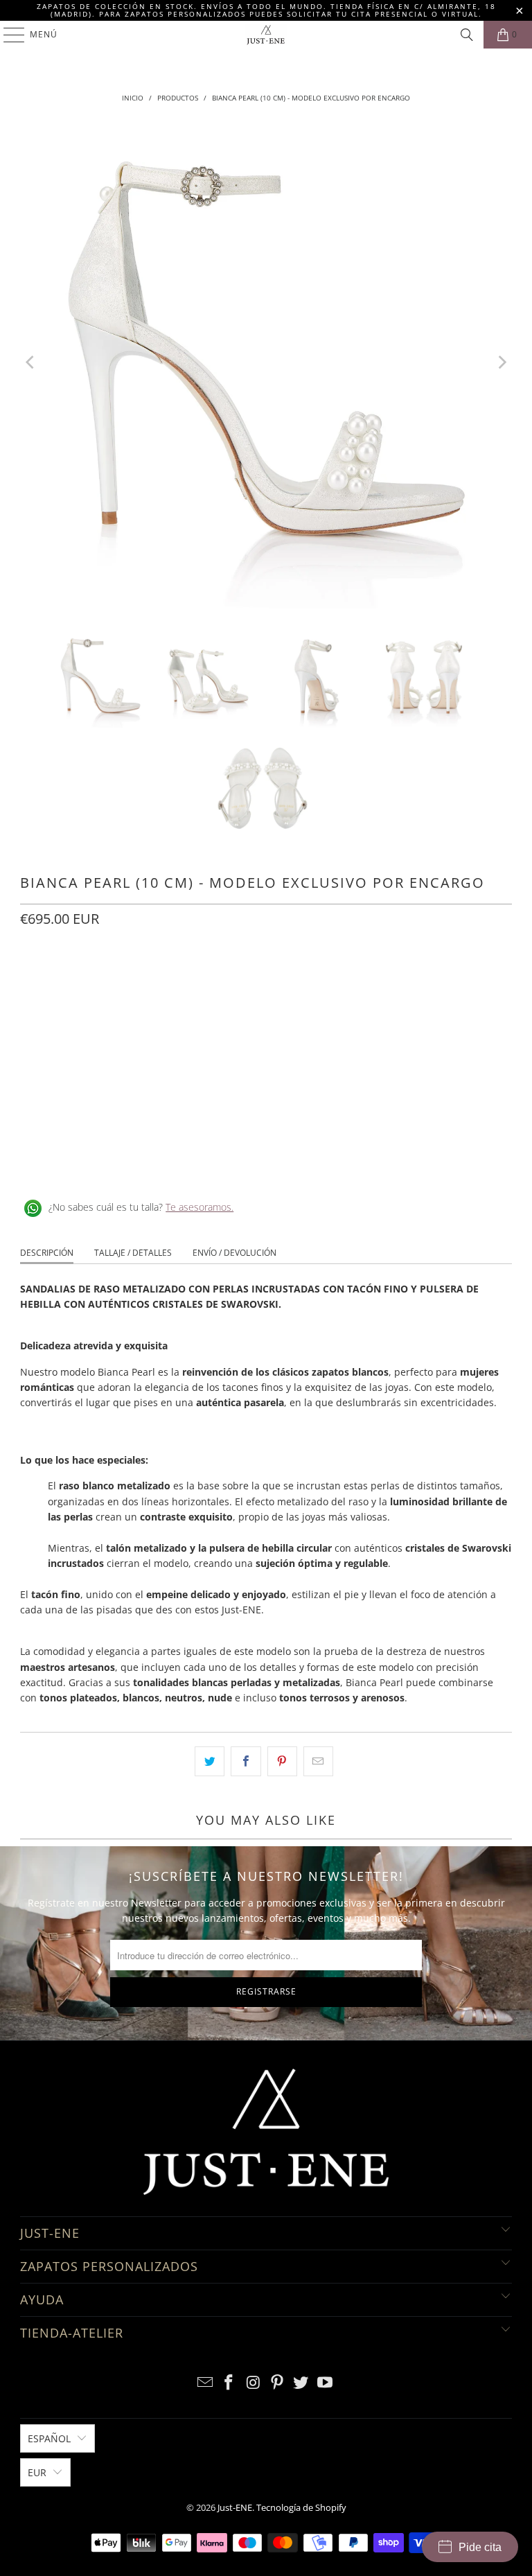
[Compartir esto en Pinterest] (282, 1761)
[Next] (502, 362)
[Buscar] (467, 35)
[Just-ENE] (266, 35)
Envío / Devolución (234, 1253)
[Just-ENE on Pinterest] (278, 2383)
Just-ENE (235, 2507)
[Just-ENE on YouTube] (326, 2383)
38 (134, 980)
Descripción (47, 1253)
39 (167, 980)
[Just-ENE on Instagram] (254, 2383)
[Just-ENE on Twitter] (301, 2383)
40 (200, 980)
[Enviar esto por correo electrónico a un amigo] (318, 1761)
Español (49, 2438)
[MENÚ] (7, 35)
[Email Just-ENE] (205, 2383)
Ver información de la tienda (90, 1162)
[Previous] (30, 362)
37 (100, 980)
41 (233, 980)
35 (34, 980)
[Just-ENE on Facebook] (229, 2383)
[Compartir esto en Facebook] (246, 1761)
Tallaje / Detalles (133, 1253)
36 (67, 980)
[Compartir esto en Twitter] (210, 1761)
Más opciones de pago (266, 1102)
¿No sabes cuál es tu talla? (141, 1207)
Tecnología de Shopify (301, 2507)
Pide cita (480, 2547)
